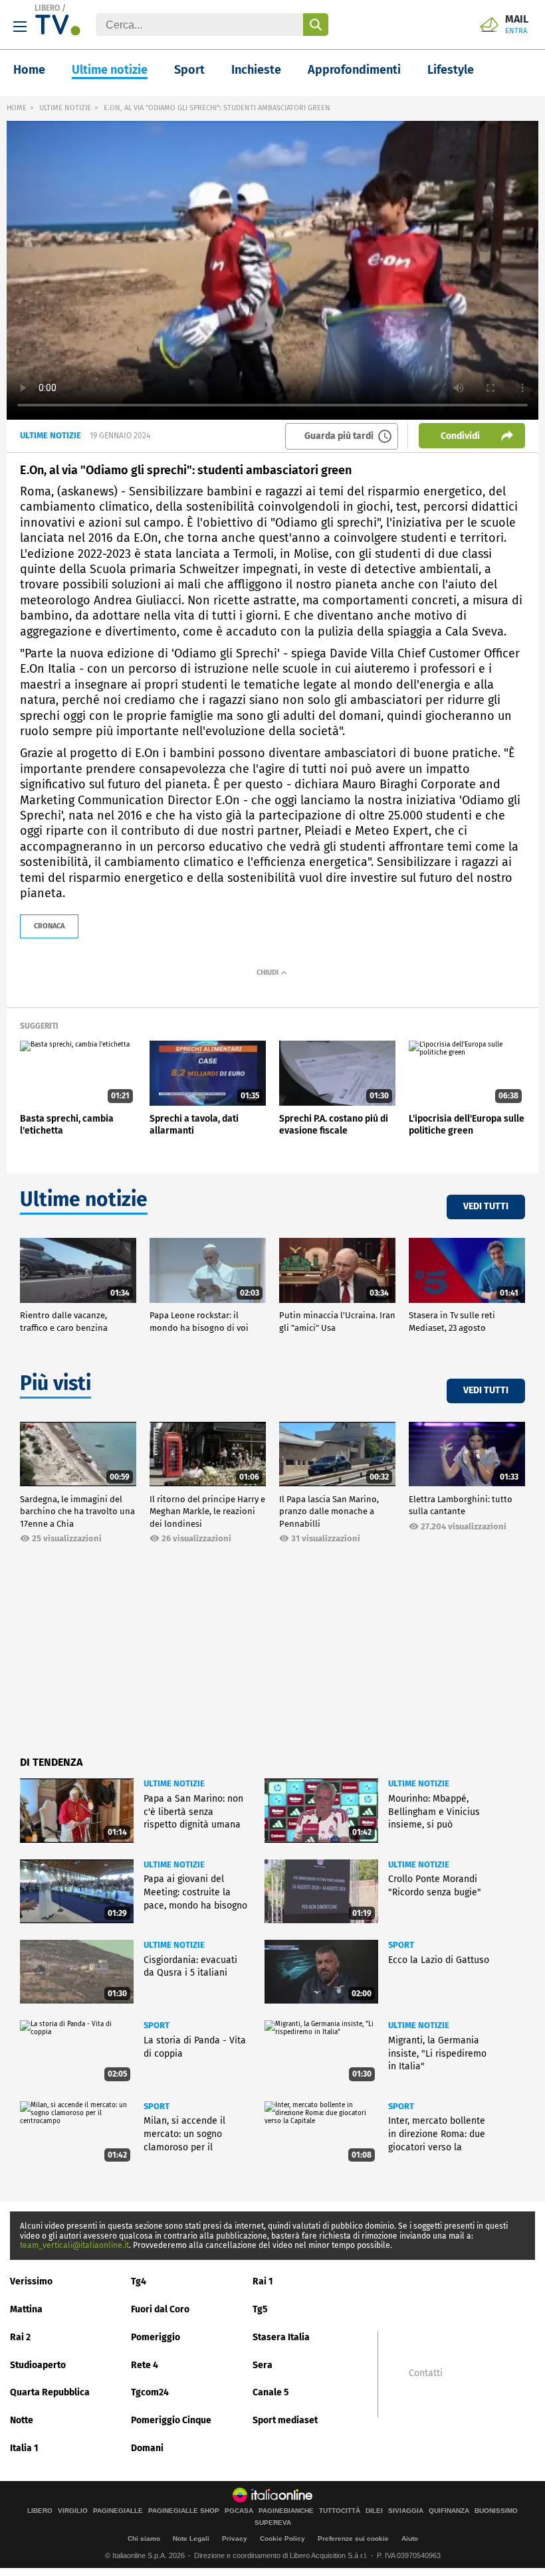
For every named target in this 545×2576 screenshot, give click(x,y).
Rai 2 (20, 2337)
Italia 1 (24, 2448)
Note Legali (191, 2538)
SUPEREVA (273, 2523)
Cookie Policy (282, 2538)
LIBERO (47, 8)
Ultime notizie (110, 70)
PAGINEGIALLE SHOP (184, 2511)
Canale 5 (271, 2392)
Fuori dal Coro (160, 2309)
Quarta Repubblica (50, 2392)
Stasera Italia (281, 2337)
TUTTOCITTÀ (340, 2511)
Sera (263, 2365)
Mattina (26, 2309)
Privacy (235, 2538)
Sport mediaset (285, 2420)
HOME (17, 108)
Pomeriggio (156, 2337)
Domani (147, 2448)
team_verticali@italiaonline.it (74, 2245)
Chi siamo (144, 2538)
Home (29, 70)
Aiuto (410, 2538)
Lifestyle (451, 70)
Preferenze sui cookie (353, 2538)
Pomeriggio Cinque (171, 2420)
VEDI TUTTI (486, 1206)
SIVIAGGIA (406, 2511)
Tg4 (139, 2281)
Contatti (426, 2373)
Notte (22, 2420)
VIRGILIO (73, 2511)
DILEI (374, 2511)
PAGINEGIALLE (118, 2511)
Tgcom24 (150, 2392)
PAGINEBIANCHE (286, 2511)
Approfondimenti (354, 70)
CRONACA (49, 926)
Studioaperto (38, 2365)
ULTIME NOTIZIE (65, 108)
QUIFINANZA (449, 2511)
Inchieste (256, 70)
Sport (189, 70)
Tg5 (260, 2309)
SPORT (401, 1945)
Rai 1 (263, 2281)
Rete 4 (145, 2365)
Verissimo (31, 2281)
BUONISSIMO (496, 2511)
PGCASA (239, 2511)
